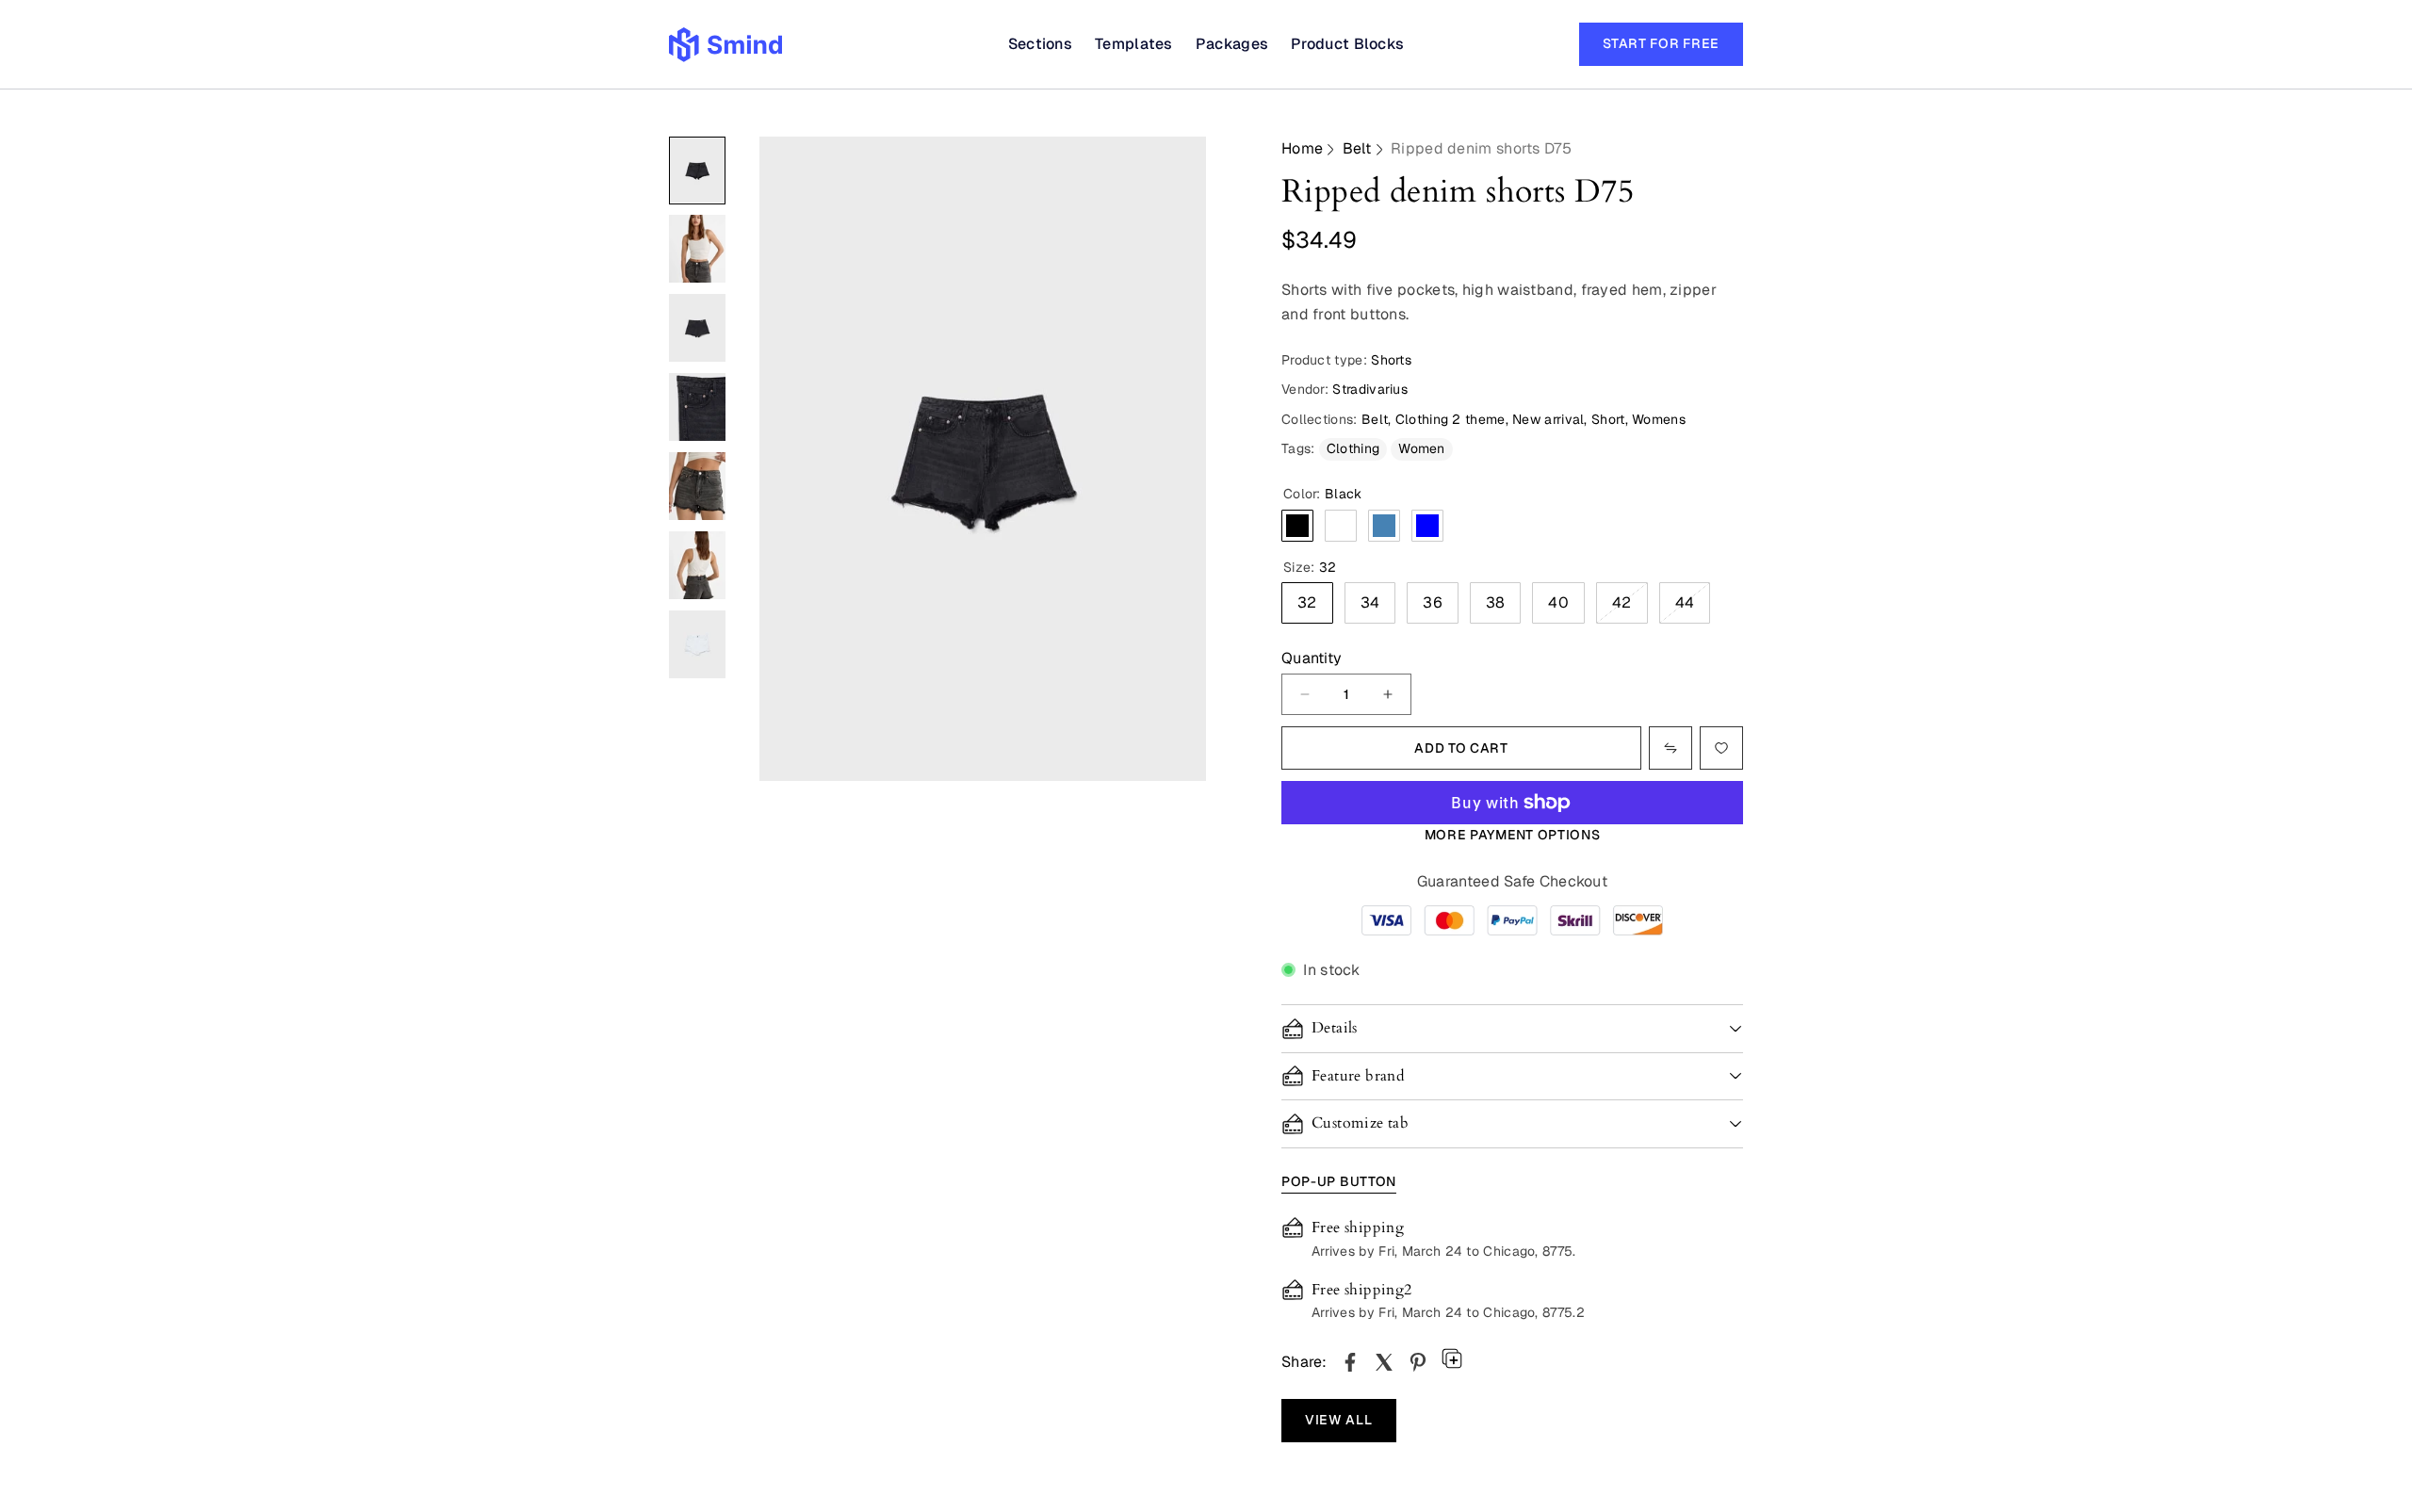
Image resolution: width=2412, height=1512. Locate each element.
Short (1608, 419)
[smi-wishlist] (1670, 748)
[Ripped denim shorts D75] (1350, 1362)
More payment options (1513, 835)
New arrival (1548, 419)
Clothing (1353, 448)
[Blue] (1427, 526)
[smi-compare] (1721, 748)
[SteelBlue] (1384, 526)
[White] (1341, 526)
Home (1302, 148)
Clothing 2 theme (1450, 419)
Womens (1659, 419)
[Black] (1297, 526)
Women (1422, 448)
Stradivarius (1370, 389)
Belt (1357, 148)
